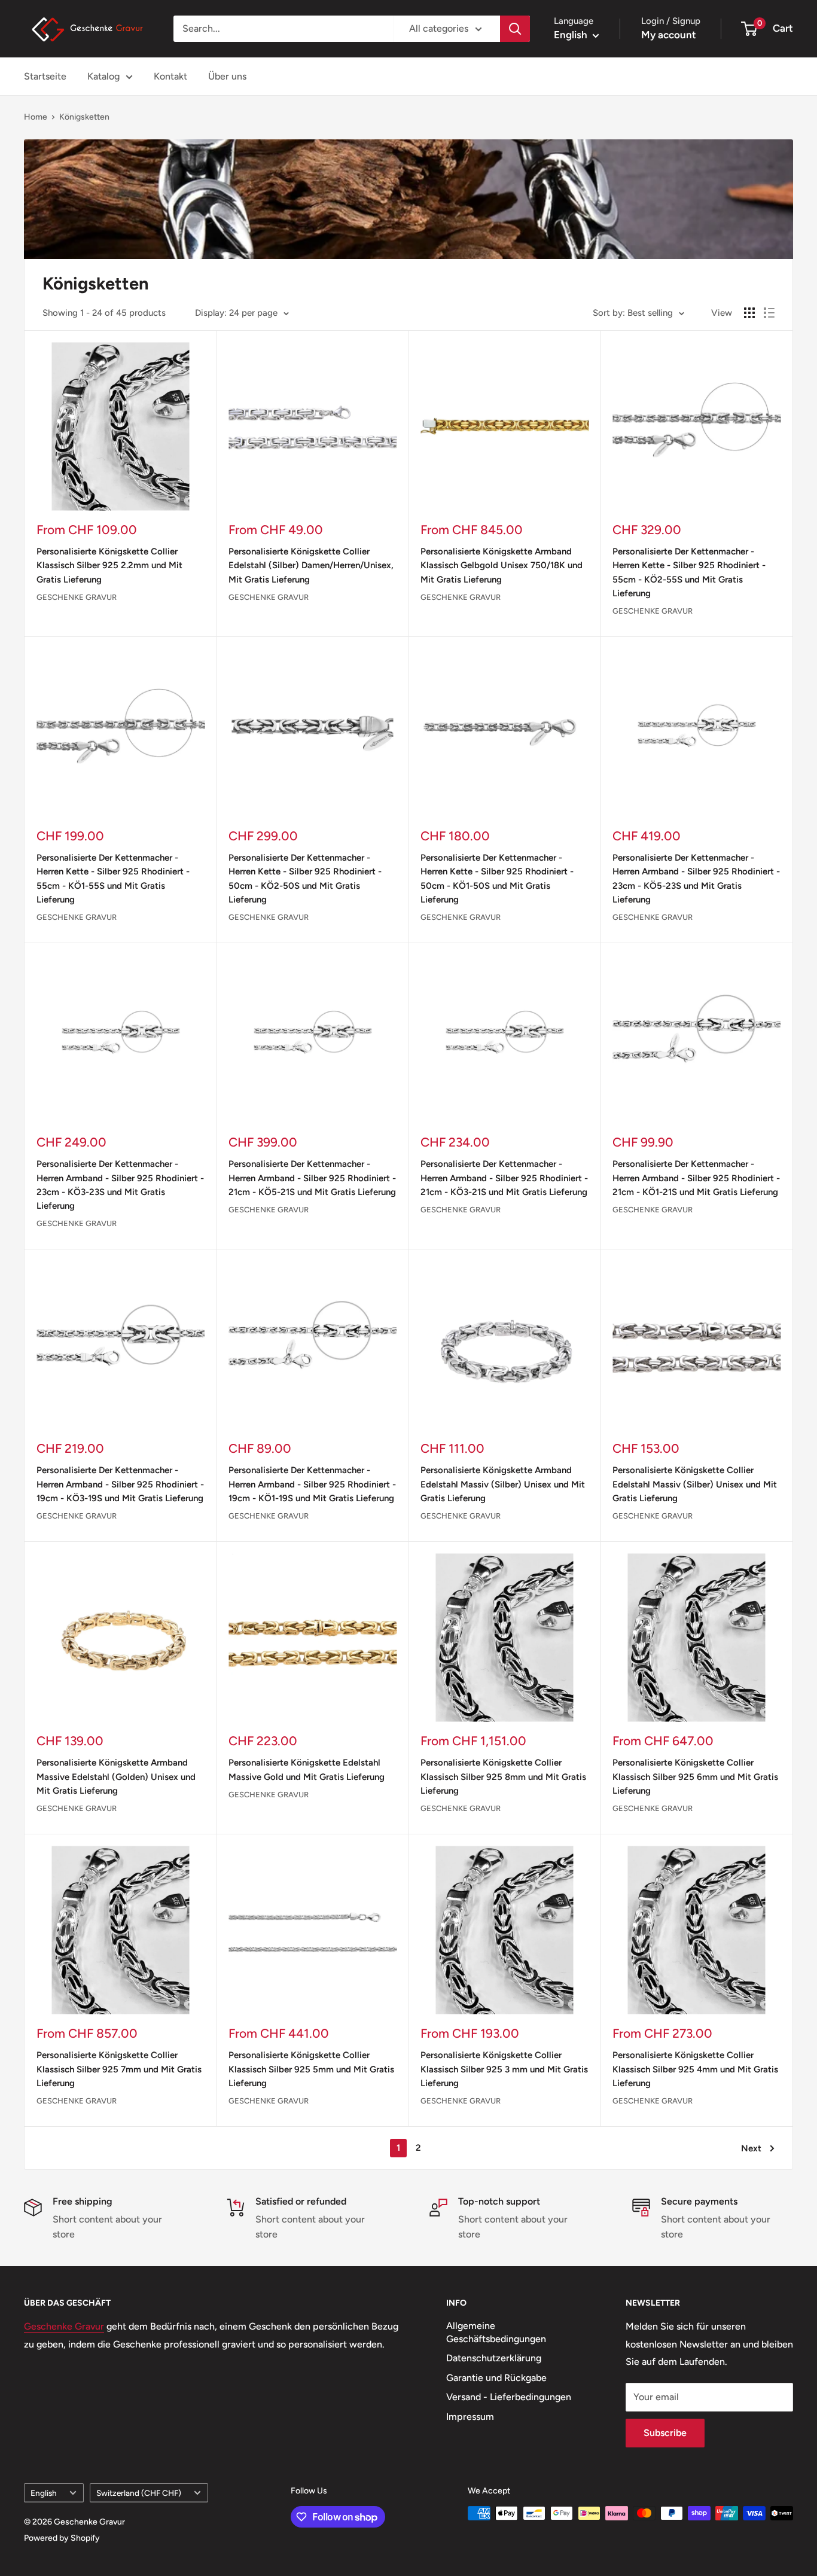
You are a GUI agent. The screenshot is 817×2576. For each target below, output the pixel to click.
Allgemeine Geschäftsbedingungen (496, 2332)
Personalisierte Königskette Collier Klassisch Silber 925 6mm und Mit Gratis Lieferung (695, 1777)
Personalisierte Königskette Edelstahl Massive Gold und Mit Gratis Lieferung (307, 1769)
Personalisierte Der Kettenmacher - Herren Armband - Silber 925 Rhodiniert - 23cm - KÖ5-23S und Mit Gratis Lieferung (696, 879)
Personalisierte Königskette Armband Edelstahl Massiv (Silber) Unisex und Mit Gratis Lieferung (503, 1484)
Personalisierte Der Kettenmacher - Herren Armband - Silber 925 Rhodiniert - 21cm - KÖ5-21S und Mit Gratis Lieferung (312, 1178)
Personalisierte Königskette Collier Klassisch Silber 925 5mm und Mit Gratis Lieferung (311, 2069)
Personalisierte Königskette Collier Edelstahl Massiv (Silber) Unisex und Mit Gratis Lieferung (695, 1484)
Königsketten (84, 117)
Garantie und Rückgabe (496, 2378)
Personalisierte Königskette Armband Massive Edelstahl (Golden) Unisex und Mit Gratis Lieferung (116, 1777)
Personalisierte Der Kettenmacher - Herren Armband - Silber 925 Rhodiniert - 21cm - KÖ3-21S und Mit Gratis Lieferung (504, 1178)
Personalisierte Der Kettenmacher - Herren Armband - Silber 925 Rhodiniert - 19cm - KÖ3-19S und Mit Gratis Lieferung (120, 1484)
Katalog (103, 76)
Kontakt (170, 76)
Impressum (470, 2417)
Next (751, 2148)
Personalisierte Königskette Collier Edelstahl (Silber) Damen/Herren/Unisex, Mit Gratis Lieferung (311, 565)
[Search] (515, 29)
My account (669, 35)
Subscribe (665, 2433)
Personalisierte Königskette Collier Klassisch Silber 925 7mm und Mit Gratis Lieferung (119, 2069)
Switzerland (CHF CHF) (139, 2493)
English (44, 2493)
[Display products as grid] (749, 313)
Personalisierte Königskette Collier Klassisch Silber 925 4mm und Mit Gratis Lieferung (695, 2069)
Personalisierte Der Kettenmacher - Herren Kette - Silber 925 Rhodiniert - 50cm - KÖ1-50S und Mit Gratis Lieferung (497, 879)
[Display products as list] (769, 313)
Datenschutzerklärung (494, 2358)
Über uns (227, 76)
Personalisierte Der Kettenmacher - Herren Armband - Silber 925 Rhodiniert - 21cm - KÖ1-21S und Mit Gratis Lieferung (696, 1178)
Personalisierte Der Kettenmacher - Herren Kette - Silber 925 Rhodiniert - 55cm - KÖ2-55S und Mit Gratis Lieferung (689, 572)
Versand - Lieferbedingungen (509, 2397)
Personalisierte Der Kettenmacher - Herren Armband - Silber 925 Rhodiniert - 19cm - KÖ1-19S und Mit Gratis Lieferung (312, 1484)
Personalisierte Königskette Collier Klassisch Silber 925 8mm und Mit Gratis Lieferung (503, 1777)
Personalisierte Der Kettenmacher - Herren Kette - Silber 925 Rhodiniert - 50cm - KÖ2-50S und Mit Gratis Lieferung (305, 879)
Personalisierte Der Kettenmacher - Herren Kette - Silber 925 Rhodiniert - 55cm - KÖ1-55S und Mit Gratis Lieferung (113, 879)
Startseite (45, 76)
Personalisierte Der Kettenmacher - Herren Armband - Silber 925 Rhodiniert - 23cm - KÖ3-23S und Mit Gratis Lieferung (120, 1185)
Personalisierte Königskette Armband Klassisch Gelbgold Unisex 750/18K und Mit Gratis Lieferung (502, 565)
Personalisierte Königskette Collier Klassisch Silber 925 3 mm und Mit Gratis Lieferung (504, 2069)
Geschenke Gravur (77, 597)
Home (36, 117)
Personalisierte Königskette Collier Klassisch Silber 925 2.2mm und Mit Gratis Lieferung (109, 565)
